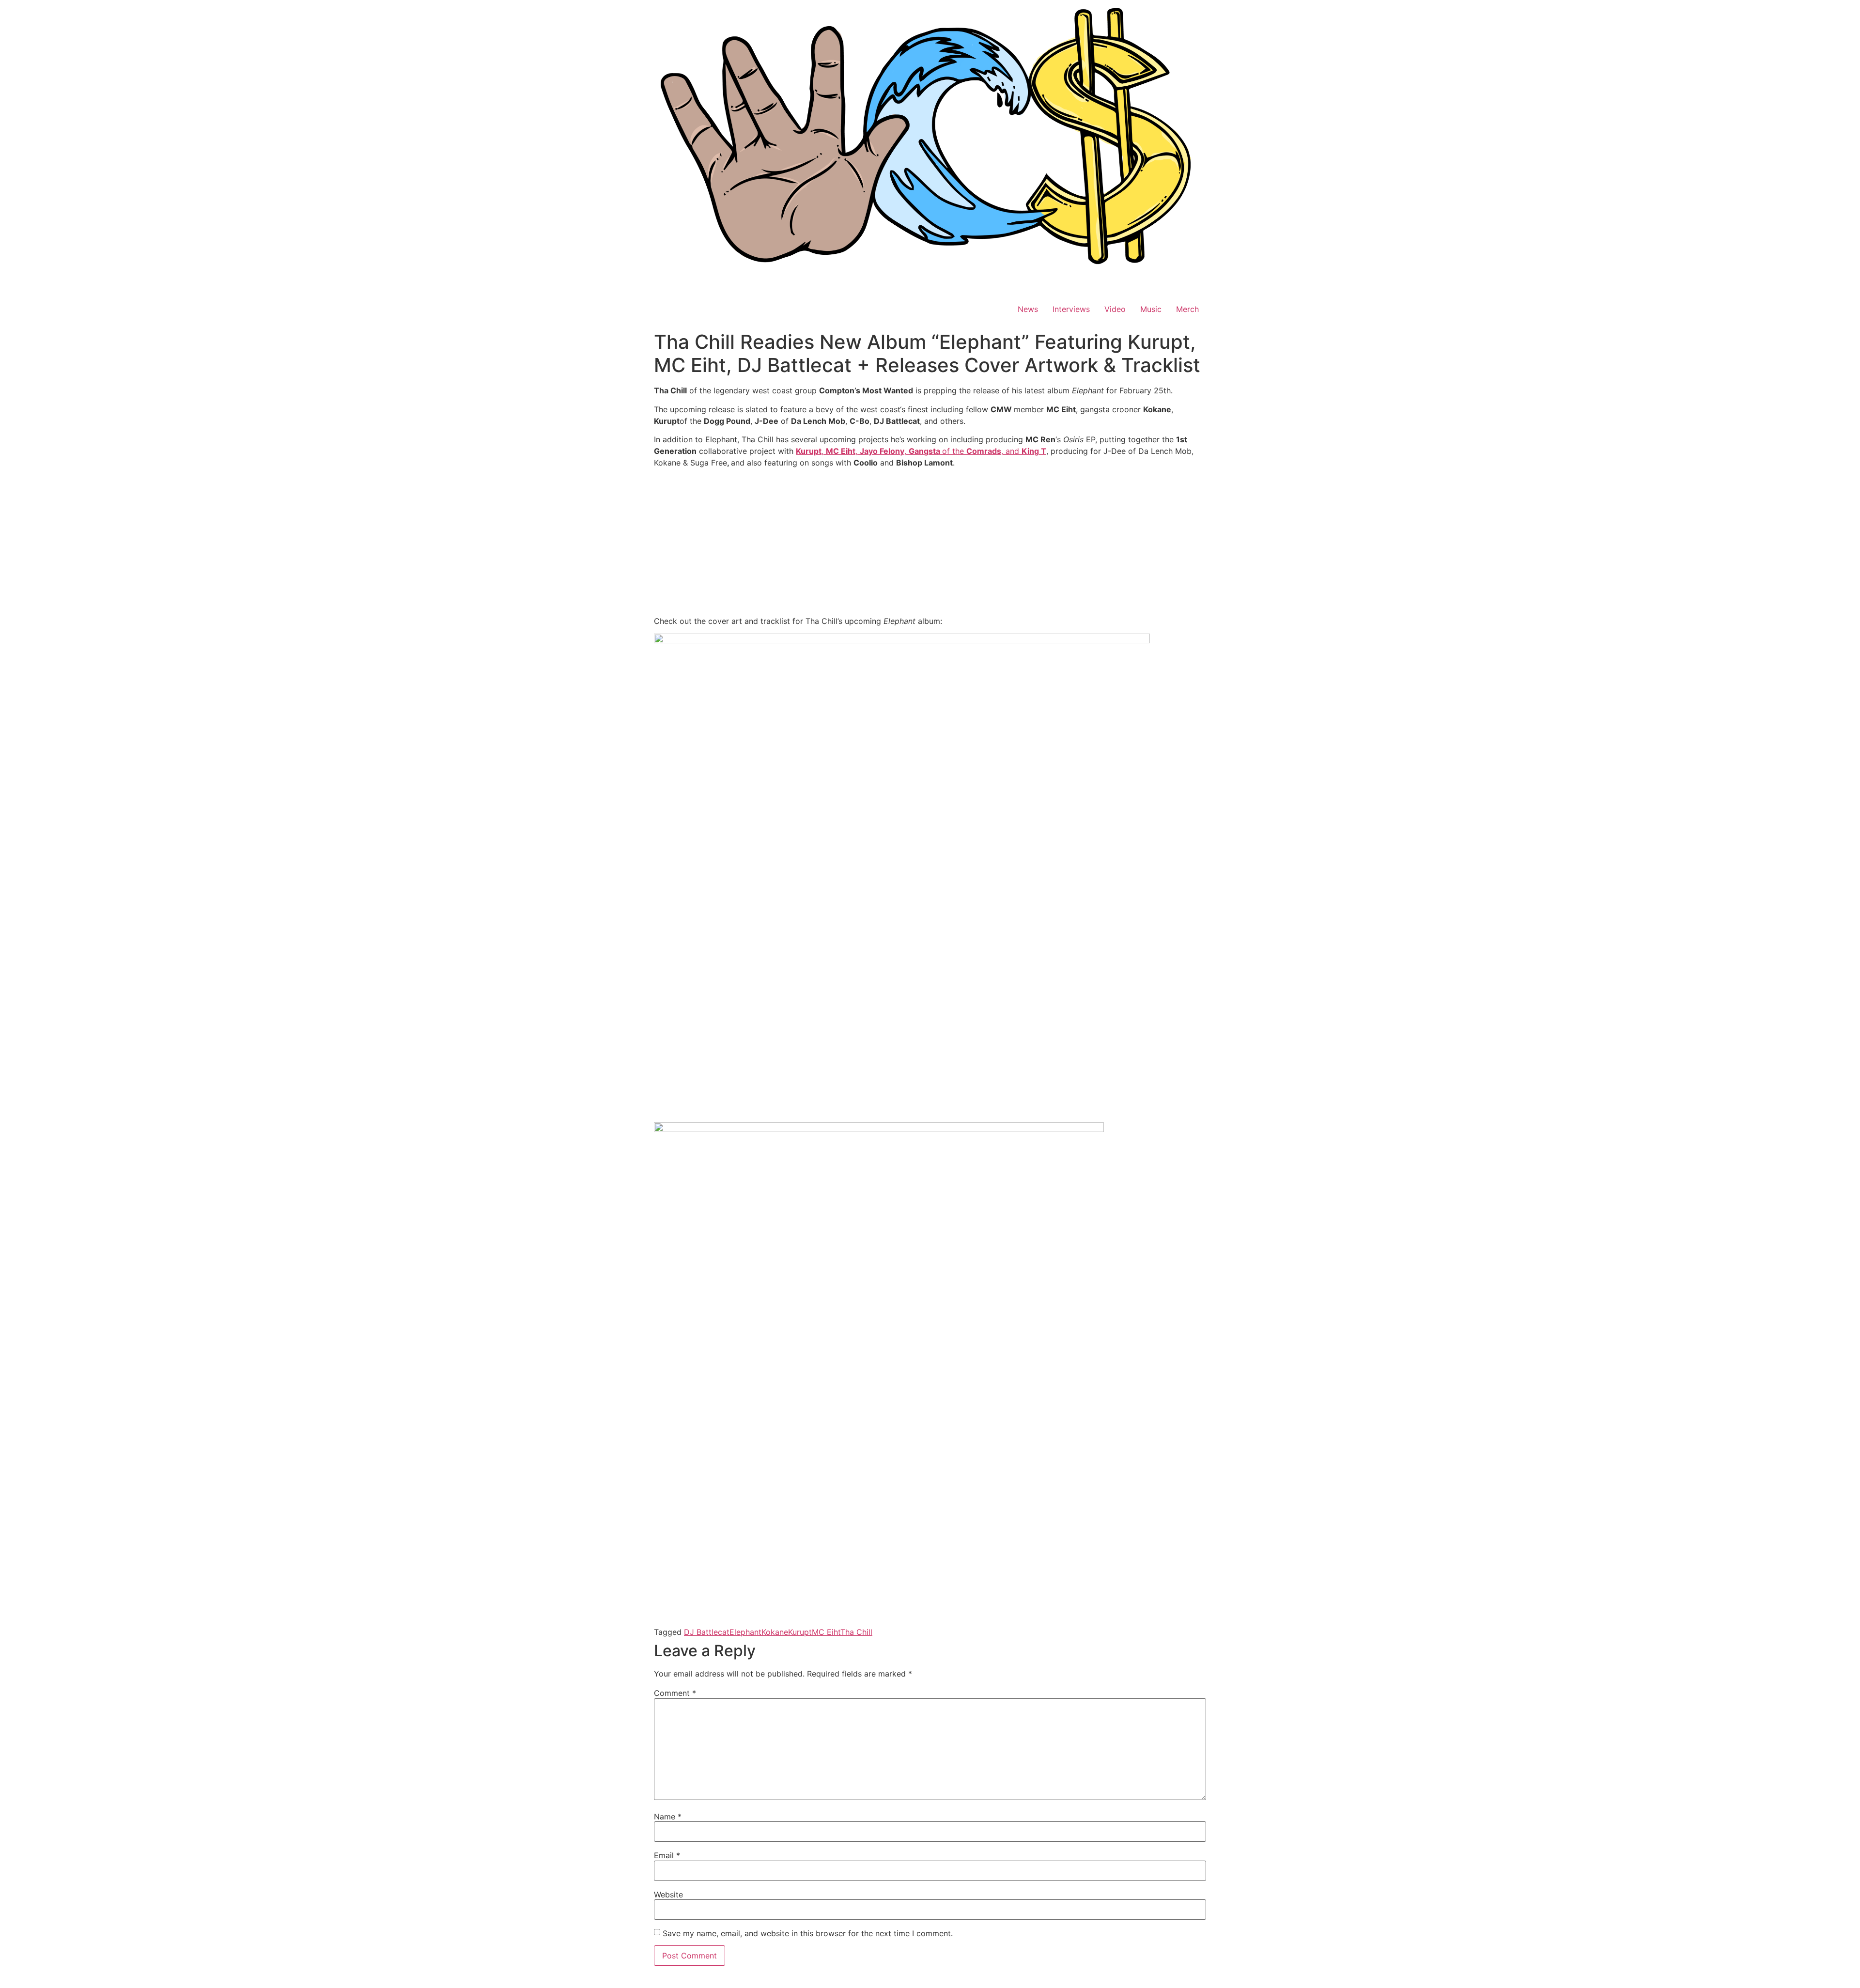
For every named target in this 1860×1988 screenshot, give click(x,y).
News (1028, 309)
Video (1115, 309)
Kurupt (800, 1632)
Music (1151, 309)
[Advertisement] (930, 544)
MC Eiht (826, 1632)
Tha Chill (856, 1632)
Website (668, 1895)
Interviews (1071, 309)
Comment (675, 1693)
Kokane (775, 1632)
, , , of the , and (921, 451)
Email (667, 1855)
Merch (1187, 309)
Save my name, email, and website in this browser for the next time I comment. (808, 1933)
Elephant (745, 1632)
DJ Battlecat (707, 1632)
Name (668, 1817)
